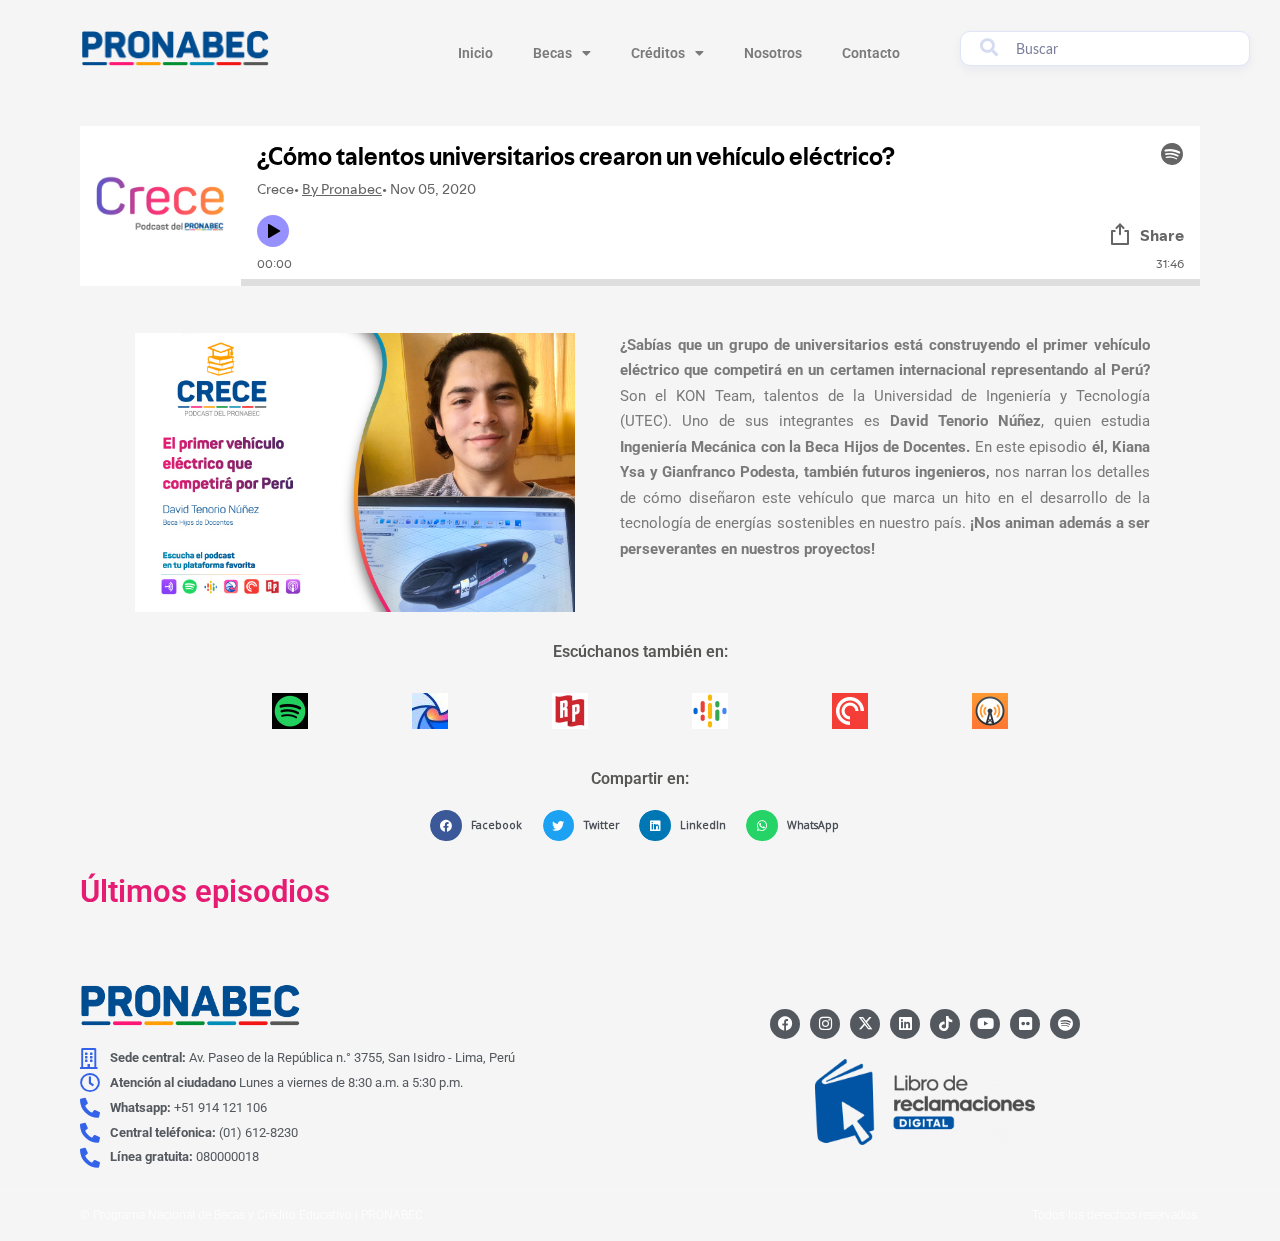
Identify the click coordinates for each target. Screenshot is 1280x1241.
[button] (481, 826)
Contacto (871, 53)
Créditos (658, 53)
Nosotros (773, 53)
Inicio (475, 53)
